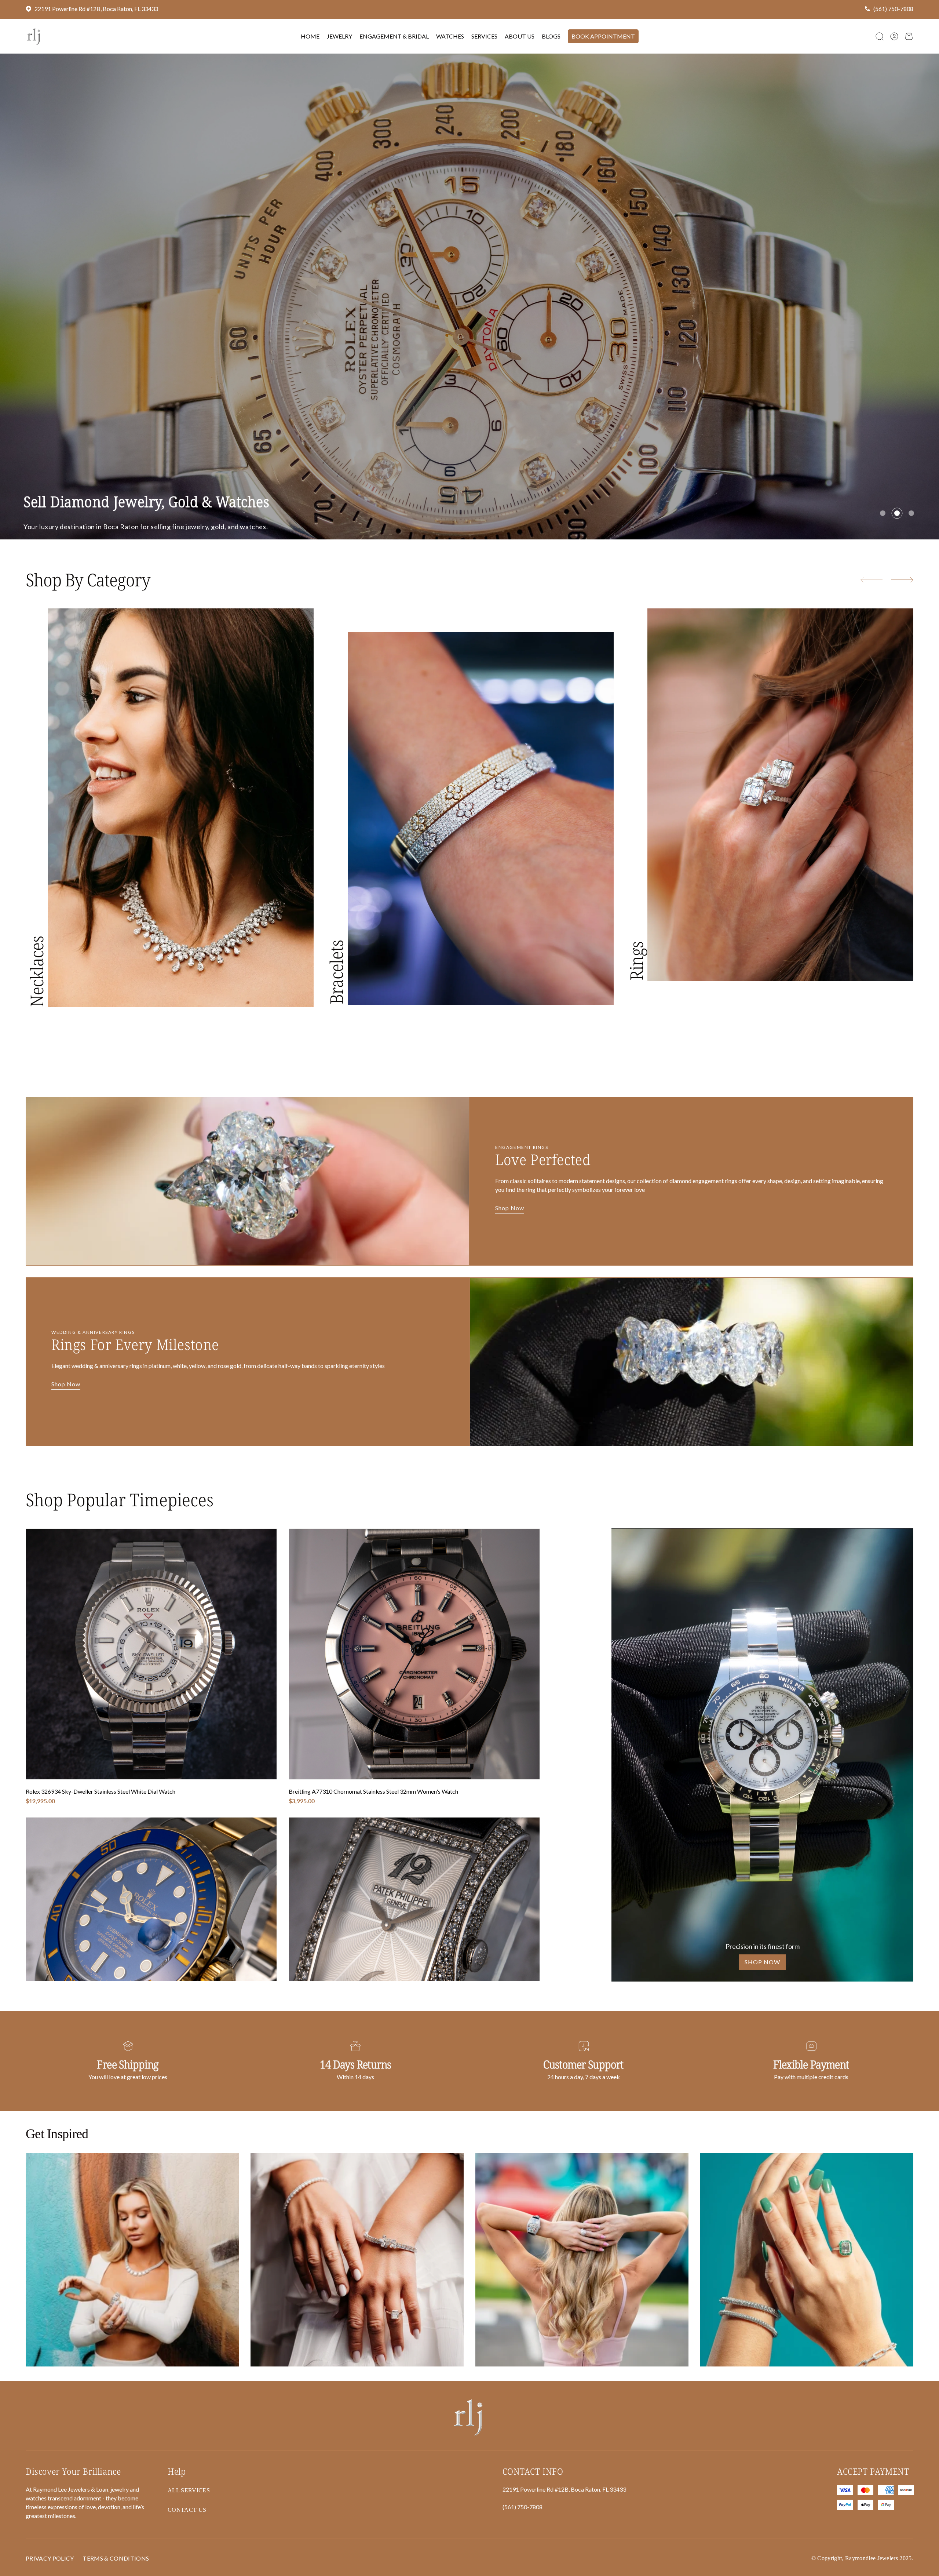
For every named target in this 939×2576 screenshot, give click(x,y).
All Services (189, 2510)
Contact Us (100, 549)
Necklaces (36, 992)
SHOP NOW (762, 1982)
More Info (43, 549)
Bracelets (336, 992)
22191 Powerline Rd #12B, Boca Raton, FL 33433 (96, 9)
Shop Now (510, 1228)
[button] (880, 36)
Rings (636, 981)
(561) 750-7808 (893, 9)
